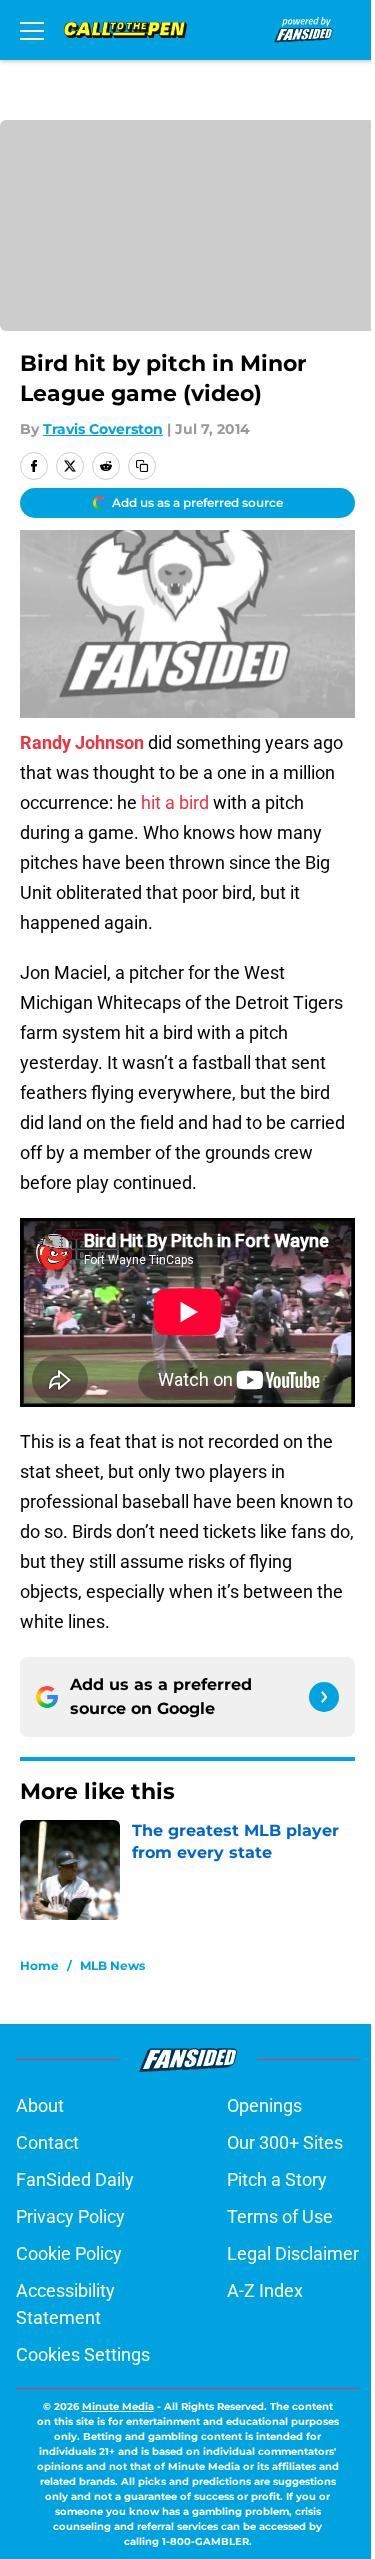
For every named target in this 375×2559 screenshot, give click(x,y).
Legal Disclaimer (293, 2253)
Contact (47, 2142)
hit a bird (175, 802)
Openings (264, 2105)
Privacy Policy (70, 2216)
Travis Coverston (103, 429)
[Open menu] (32, 30)
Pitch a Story (277, 2179)
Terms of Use (280, 2216)
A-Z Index (265, 2290)
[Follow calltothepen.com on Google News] (324, 1697)
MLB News (112, 1965)
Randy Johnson (82, 742)
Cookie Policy (69, 2253)
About (40, 2105)
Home (39, 1965)
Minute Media (118, 2406)
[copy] (142, 466)
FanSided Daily (75, 2179)
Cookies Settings (83, 2354)
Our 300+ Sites (285, 2142)
